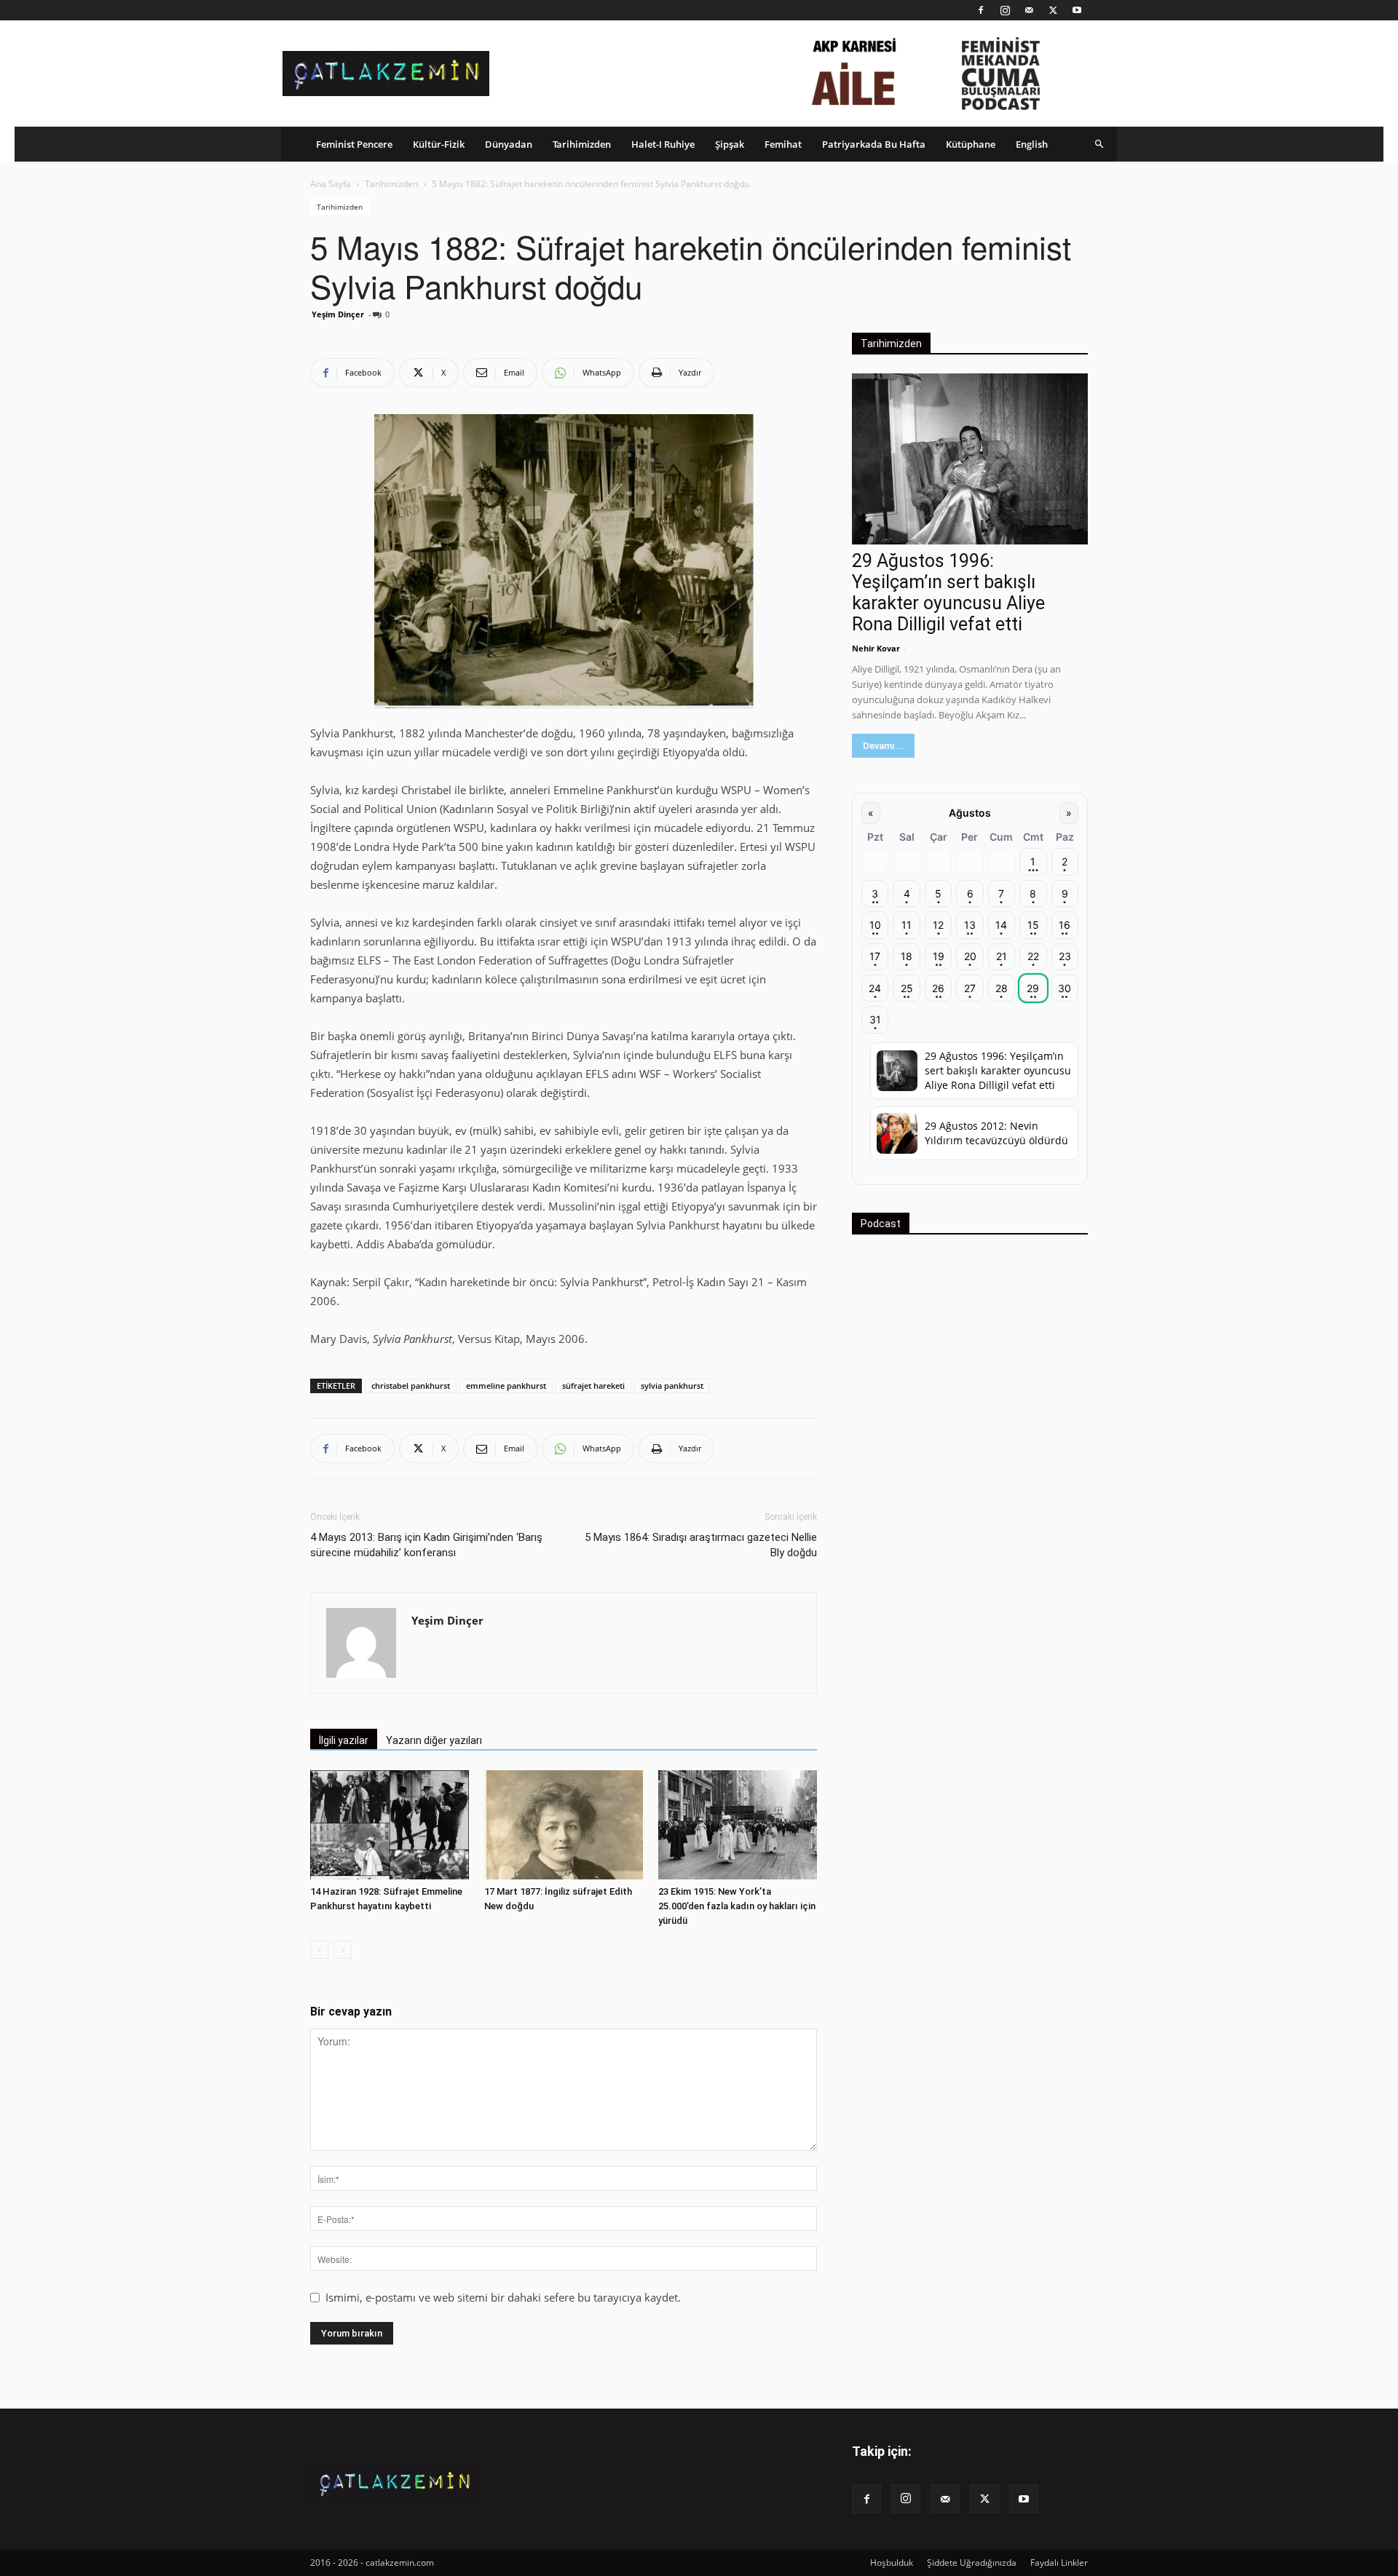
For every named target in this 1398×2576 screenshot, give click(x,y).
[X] (1053, 10)
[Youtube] (1077, 10)
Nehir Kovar (876, 648)
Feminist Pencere (354, 144)
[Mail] (1029, 10)
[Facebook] (981, 10)
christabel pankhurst (411, 1386)
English (1032, 144)
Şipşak (730, 144)
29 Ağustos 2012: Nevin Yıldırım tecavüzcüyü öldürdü (996, 1133)
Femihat (783, 144)
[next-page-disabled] (343, 1950)
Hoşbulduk (892, 2563)
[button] (1099, 144)
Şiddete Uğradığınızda (972, 2563)
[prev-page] (319, 1950)
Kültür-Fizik (439, 144)
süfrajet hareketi (593, 1386)
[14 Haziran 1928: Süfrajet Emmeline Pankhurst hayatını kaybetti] (390, 1825)
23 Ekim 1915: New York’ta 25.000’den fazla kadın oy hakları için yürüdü (737, 1906)
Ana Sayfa (331, 184)
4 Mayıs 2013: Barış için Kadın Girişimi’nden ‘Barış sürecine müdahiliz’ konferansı (426, 1545)
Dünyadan (509, 144)
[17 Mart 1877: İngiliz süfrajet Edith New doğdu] (564, 1825)
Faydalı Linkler (1059, 2563)
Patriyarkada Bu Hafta (874, 144)
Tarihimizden (582, 144)
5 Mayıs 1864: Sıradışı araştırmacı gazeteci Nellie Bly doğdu (701, 1545)
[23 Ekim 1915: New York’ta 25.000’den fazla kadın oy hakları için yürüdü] (738, 1825)
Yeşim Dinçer (338, 314)
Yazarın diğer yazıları (434, 1740)
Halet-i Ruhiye (663, 144)
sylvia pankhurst (672, 1386)
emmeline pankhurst (506, 1386)
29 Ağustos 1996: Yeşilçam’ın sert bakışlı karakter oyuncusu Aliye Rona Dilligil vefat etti (948, 593)
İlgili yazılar (344, 1740)
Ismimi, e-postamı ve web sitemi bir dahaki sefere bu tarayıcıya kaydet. (503, 2297)
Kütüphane (971, 144)
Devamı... (883, 746)
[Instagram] (1005, 10)
